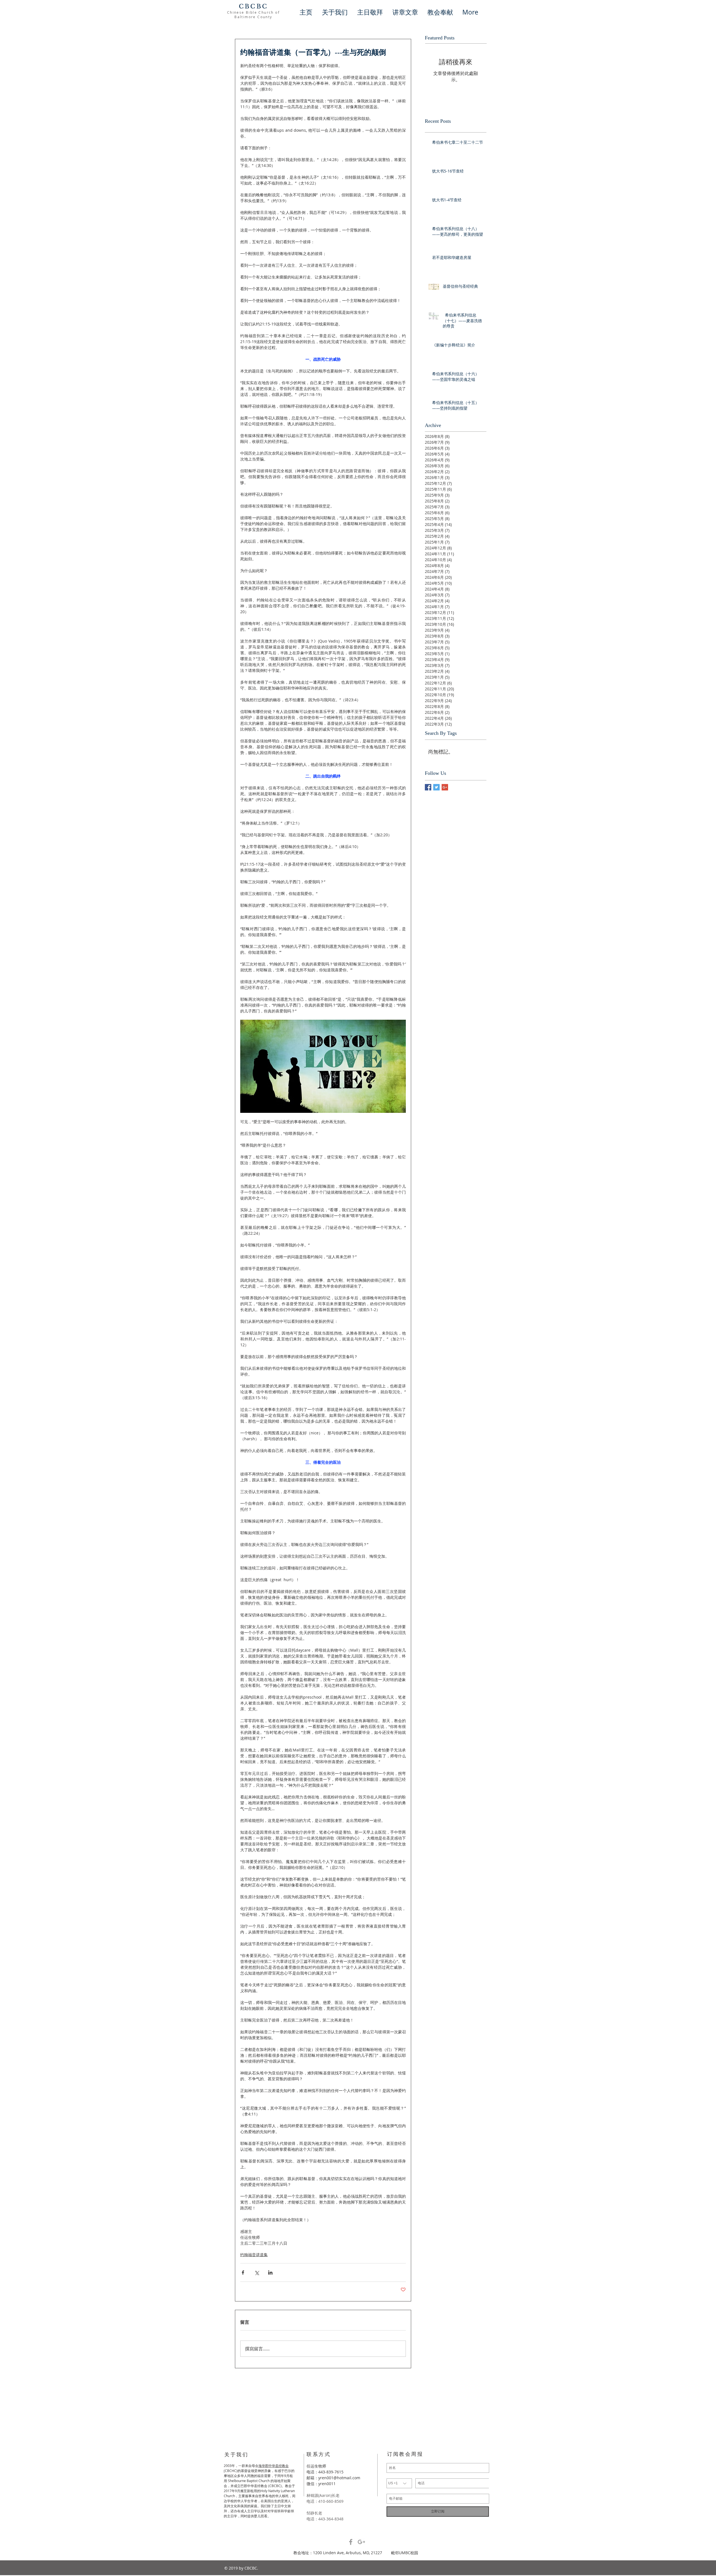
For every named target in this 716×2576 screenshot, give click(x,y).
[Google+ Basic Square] (445, 787)
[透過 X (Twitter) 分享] (257, 2272)
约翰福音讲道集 (254, 2255)
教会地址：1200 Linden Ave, (320, 2553)
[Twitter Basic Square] (436, 787)
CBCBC (253, 6)
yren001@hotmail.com (339, 2478)
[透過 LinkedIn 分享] (270, 2272)
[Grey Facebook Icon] (351, 2542)
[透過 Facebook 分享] (243, 2272)
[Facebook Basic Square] (428, 787)
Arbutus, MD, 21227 (368, 2553)
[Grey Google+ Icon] (361, 2542)
